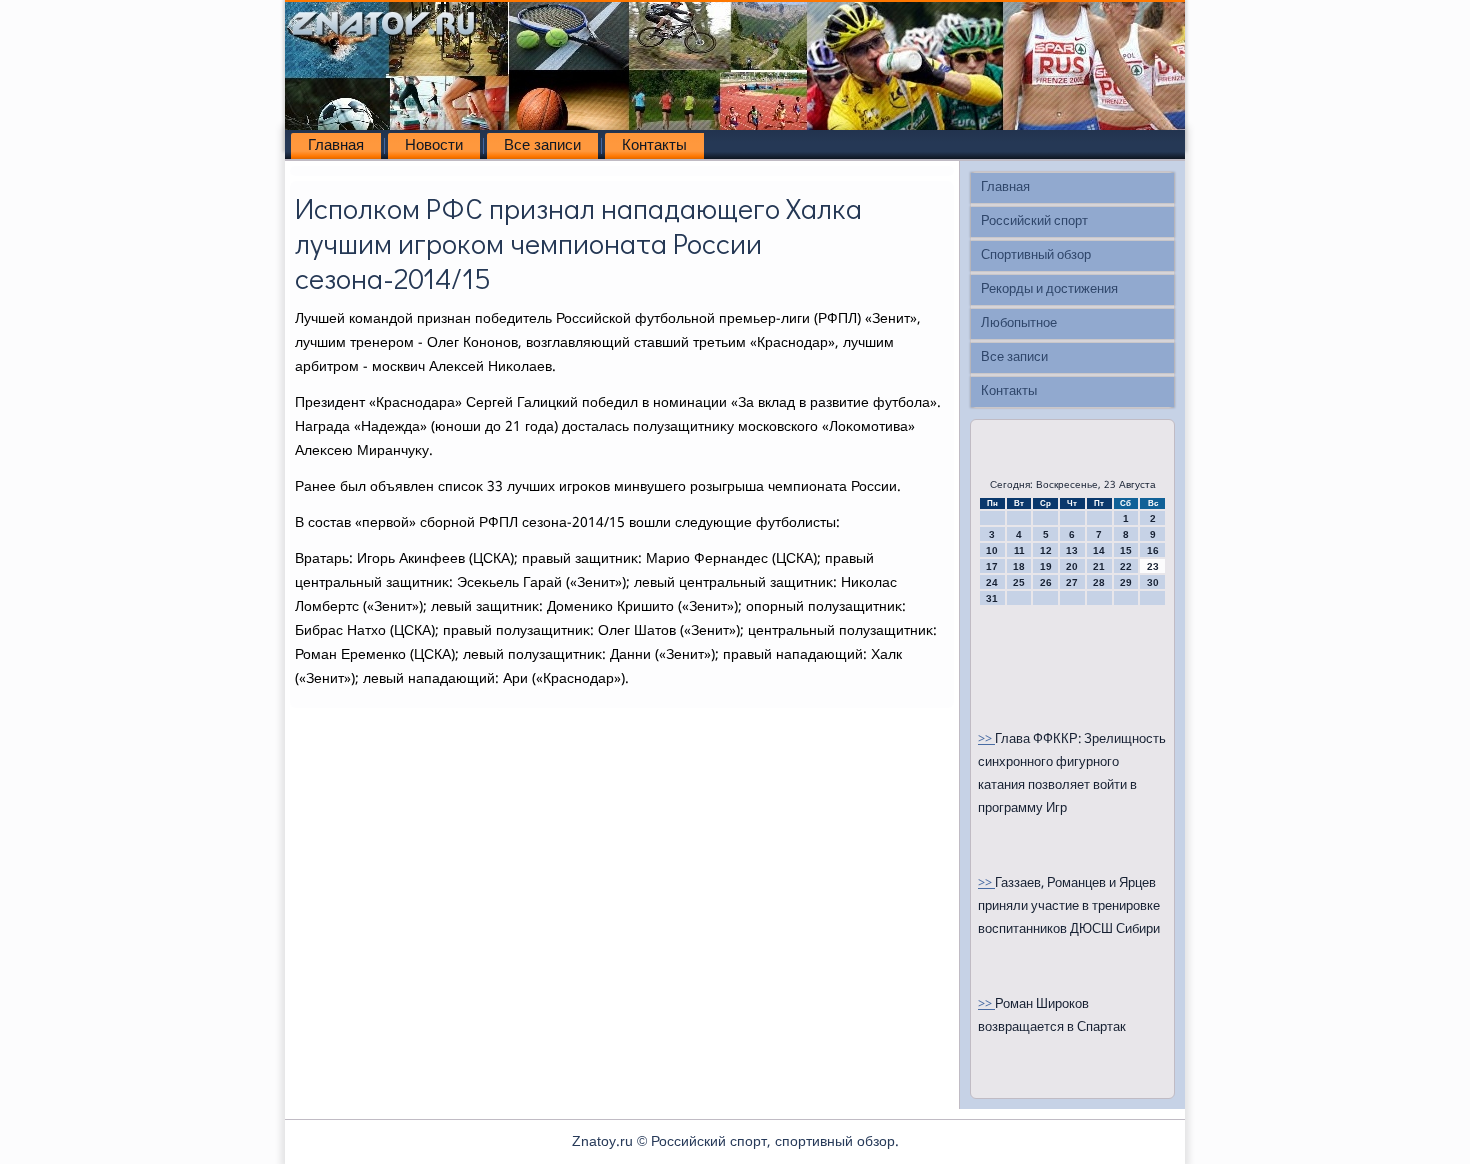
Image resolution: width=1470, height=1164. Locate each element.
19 (1046, 566)
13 (1072, 550)
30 (1153, 582)
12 (1046, 550)
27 (1072, 582)
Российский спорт (1034, 221)
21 (1099, 566)
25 (1019, 582)
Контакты (654, 146)
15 (1126, 550)
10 (992, 550)
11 (1019, 550)
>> (986, 739)
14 (1099, 550)
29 (1126, 582)
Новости (434, 146)
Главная (336, 146)
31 (992, 598)
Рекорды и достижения (1049, 289)
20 (1072, 566)
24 (992, 582)
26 (1046, 582)
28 (1099, 582)
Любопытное (1019, 323)
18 (1019, 566)
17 (992, 566)
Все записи (542, 146)
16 (1153, 550)
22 (1126, 566)
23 (1153, 566)
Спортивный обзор (1036, 255)
